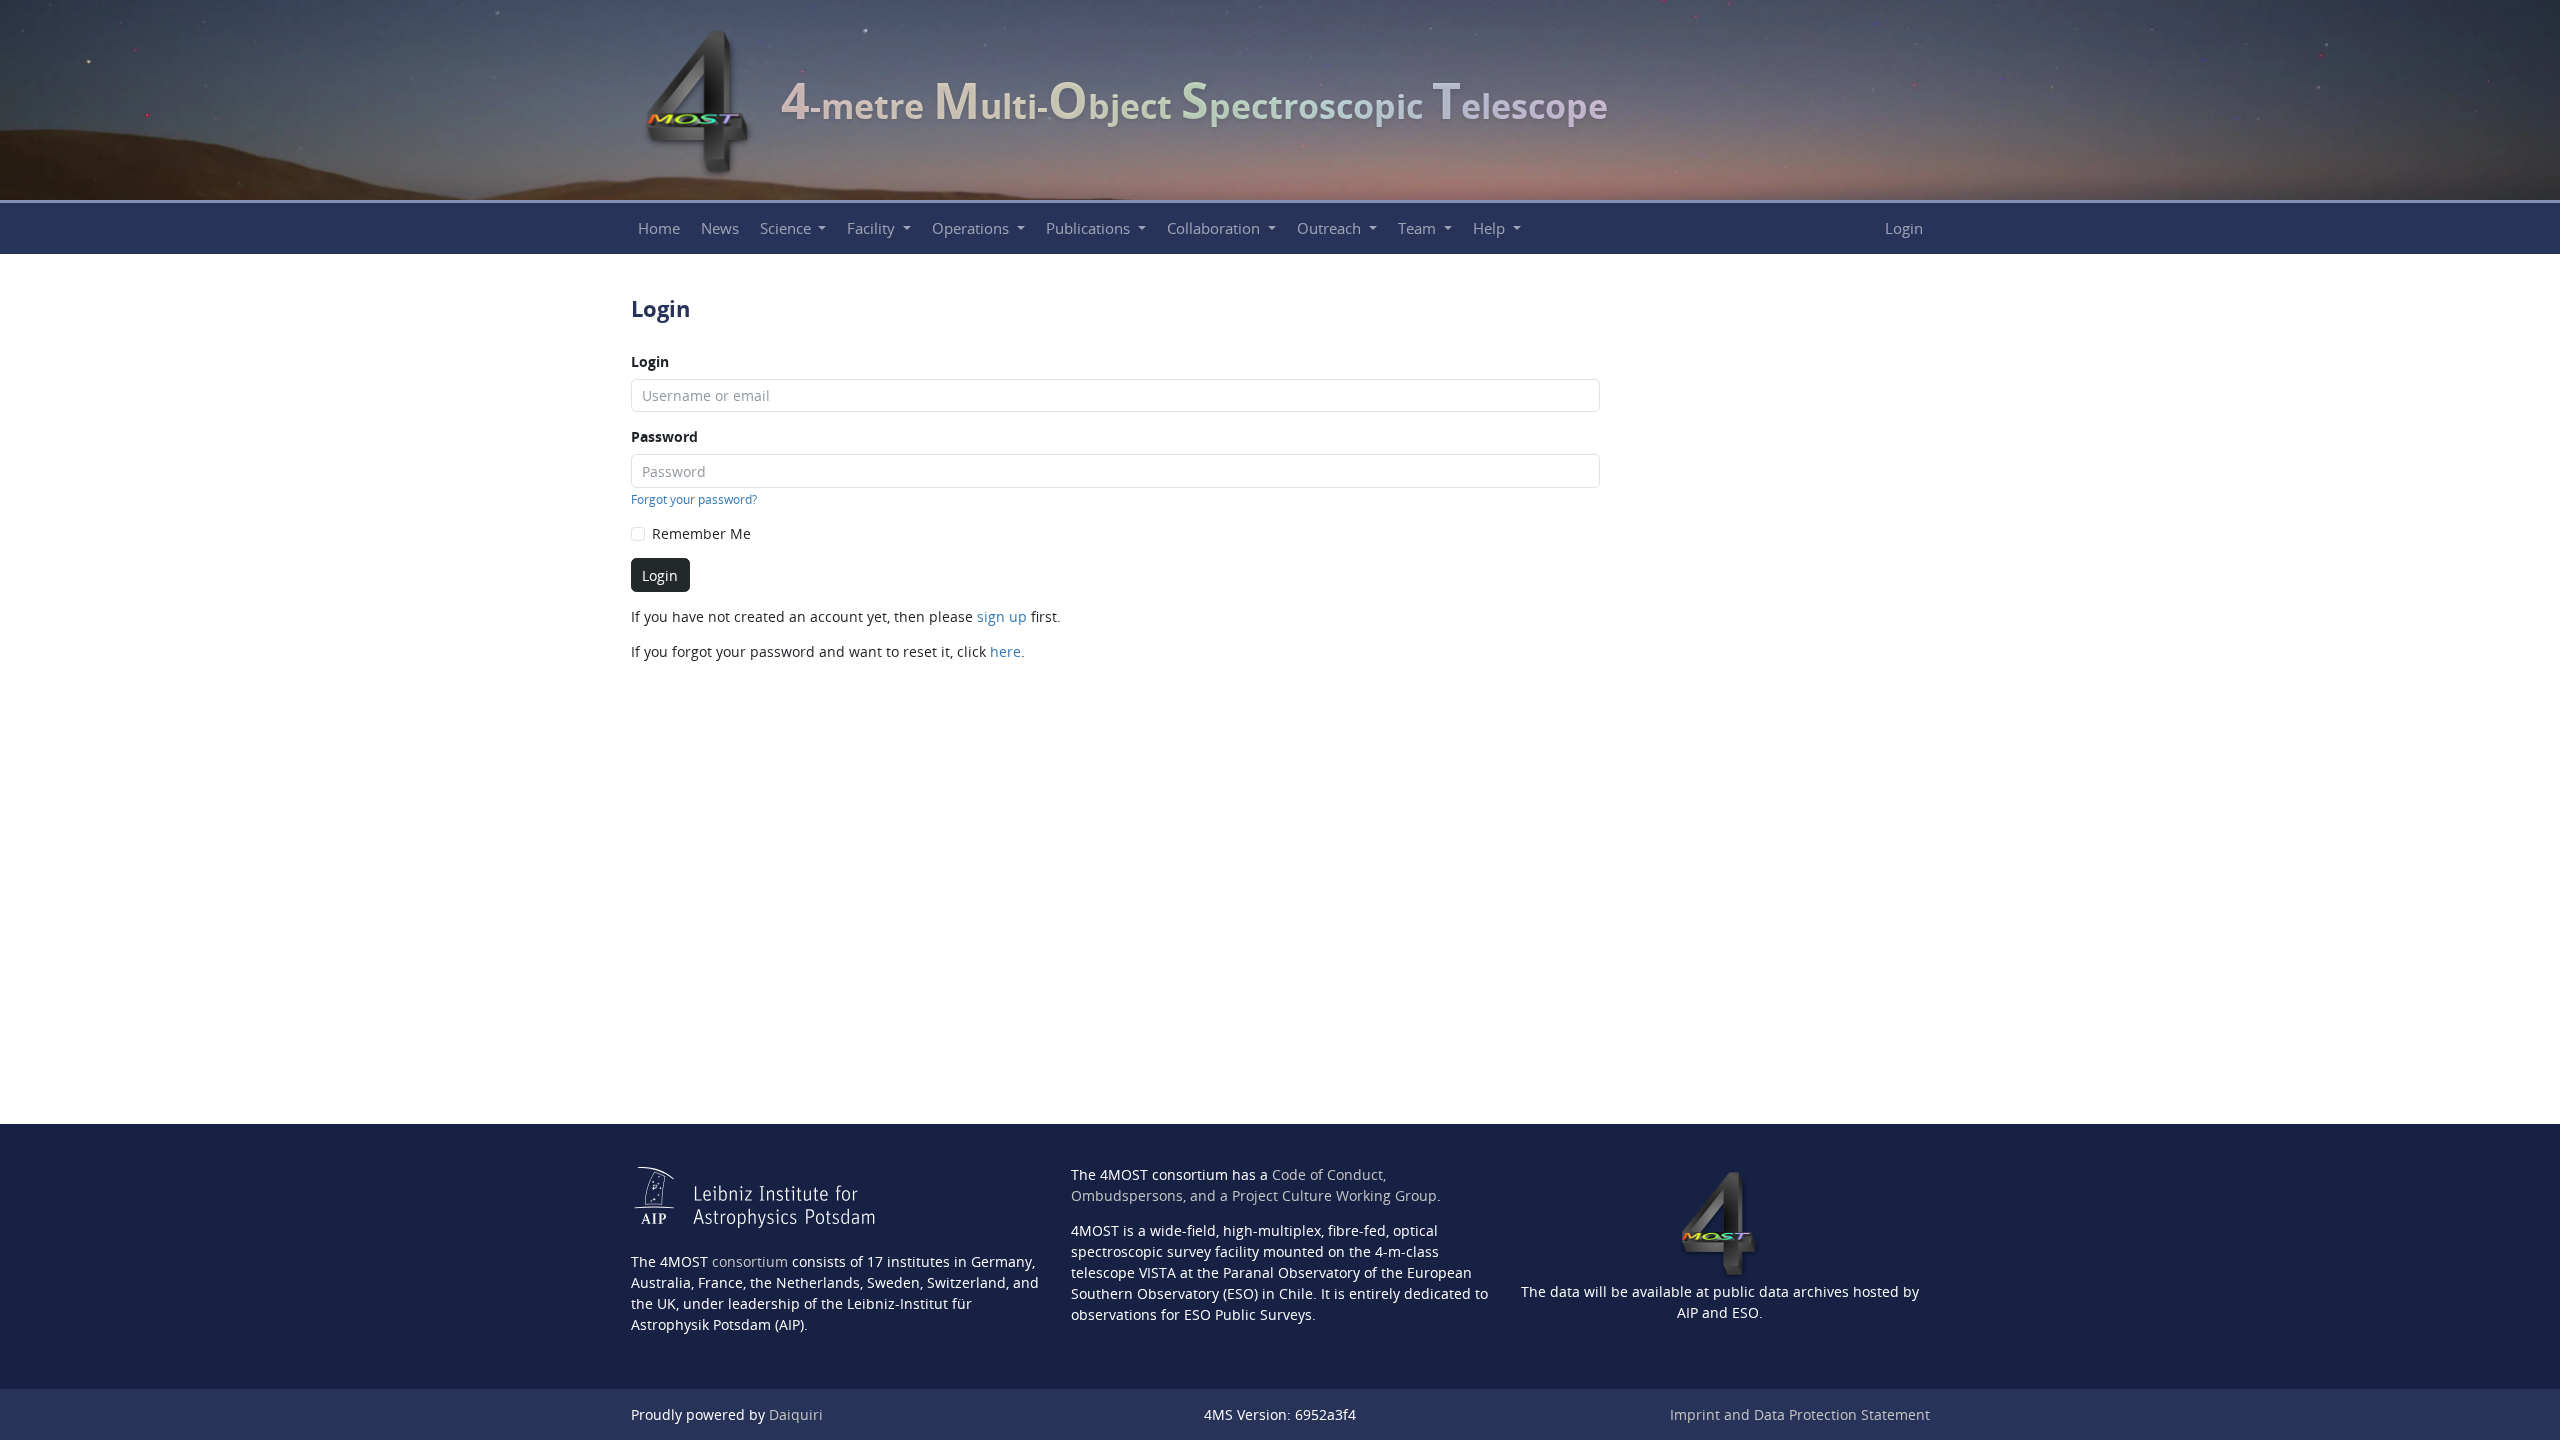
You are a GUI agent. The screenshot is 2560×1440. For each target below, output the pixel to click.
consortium (750, 1261)
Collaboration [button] (1215, 228)
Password (664, 436)
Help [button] (1491, 228)
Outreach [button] (1331, 228)
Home (659, 228)
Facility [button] (873, 228)
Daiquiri (796, 1414)
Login (1904, 228)
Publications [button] (1090, 228)
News (720, 228)
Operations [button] (972, 228)
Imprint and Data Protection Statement (1800, 1414)
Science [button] (787, 228)
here (1005, 651)
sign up (1002, 616)
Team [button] (1419, 228)
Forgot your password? (694, 499)
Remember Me (701, 533)
